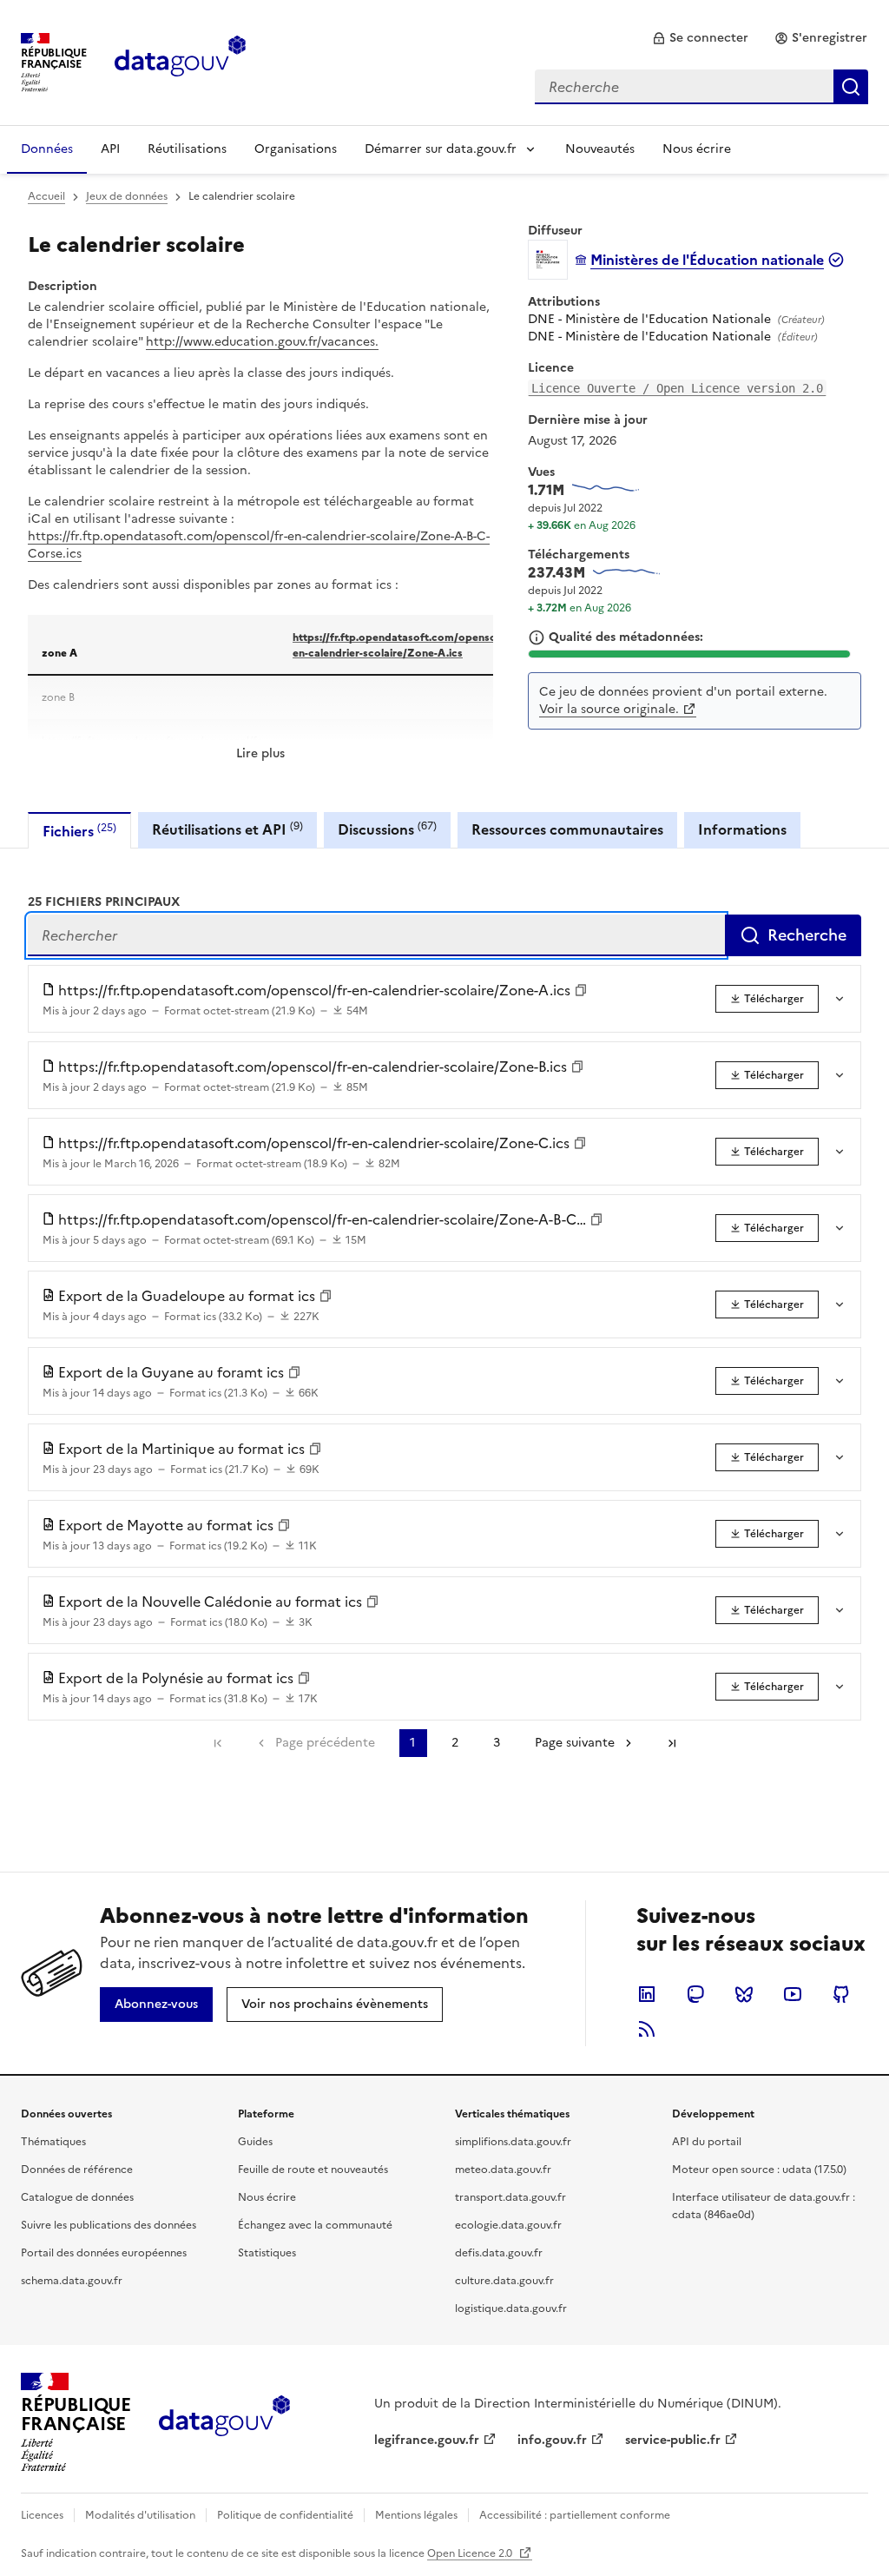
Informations (742, 829)
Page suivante (575, 1743)
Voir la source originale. (609, 709)
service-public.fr (673, 2440)
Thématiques (53, 2142)
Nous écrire (697, 149)
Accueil (46, 196)
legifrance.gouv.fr (427, 2440)
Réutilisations (187, 149)
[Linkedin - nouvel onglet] (647, 1994)
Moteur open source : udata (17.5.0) (759, 2170)
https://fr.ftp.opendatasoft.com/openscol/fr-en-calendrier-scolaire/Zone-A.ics (407, 644)
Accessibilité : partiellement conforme (575, 2515)
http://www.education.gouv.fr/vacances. (262, 342)
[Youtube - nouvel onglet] (793, 1994)
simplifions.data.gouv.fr (513, 2142)
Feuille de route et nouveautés (313, 2170)
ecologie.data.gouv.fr (508, 2225)
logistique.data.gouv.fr (511, 2308)
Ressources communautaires (567, 829)
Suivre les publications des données (109, 2225)
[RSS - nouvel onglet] (647, 2029)
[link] (700, 38)
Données (47, 149)
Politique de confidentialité (285, 2515)
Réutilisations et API (227, 829)
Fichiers (79, 831)
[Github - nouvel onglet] (841, 1994)
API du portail (707, 2142)
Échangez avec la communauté (315, 2225)
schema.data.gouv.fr (72, 2281)
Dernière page (672, 1743)
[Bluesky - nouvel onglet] (744, 1994)
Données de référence (77, 2170)
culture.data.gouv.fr (504, 2281)
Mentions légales (416, 2515)
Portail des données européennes (104, 2253)
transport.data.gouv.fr (510, 2197)
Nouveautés (600, 149)
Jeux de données (127, 196)
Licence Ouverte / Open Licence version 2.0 (677, 388)
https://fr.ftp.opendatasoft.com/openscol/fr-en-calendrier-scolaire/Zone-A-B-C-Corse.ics (259, 545)
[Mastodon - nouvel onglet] (695, 1994)
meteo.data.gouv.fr (503, 2170)
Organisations (296, 149)
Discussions (387, 829)
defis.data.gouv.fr (499, 2253)
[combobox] (701, 87)
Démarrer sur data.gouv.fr (441, 149)
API (110, 149)
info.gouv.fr (552, 2440)
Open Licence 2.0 (471, 2553)
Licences (42, 2515)
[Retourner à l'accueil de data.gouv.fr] (180, 61)
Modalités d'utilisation (140, 2515)
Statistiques (267, 2253)
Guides (255, 2142)
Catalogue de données (77, 2197)
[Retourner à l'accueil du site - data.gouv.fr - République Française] (224, 2422)
